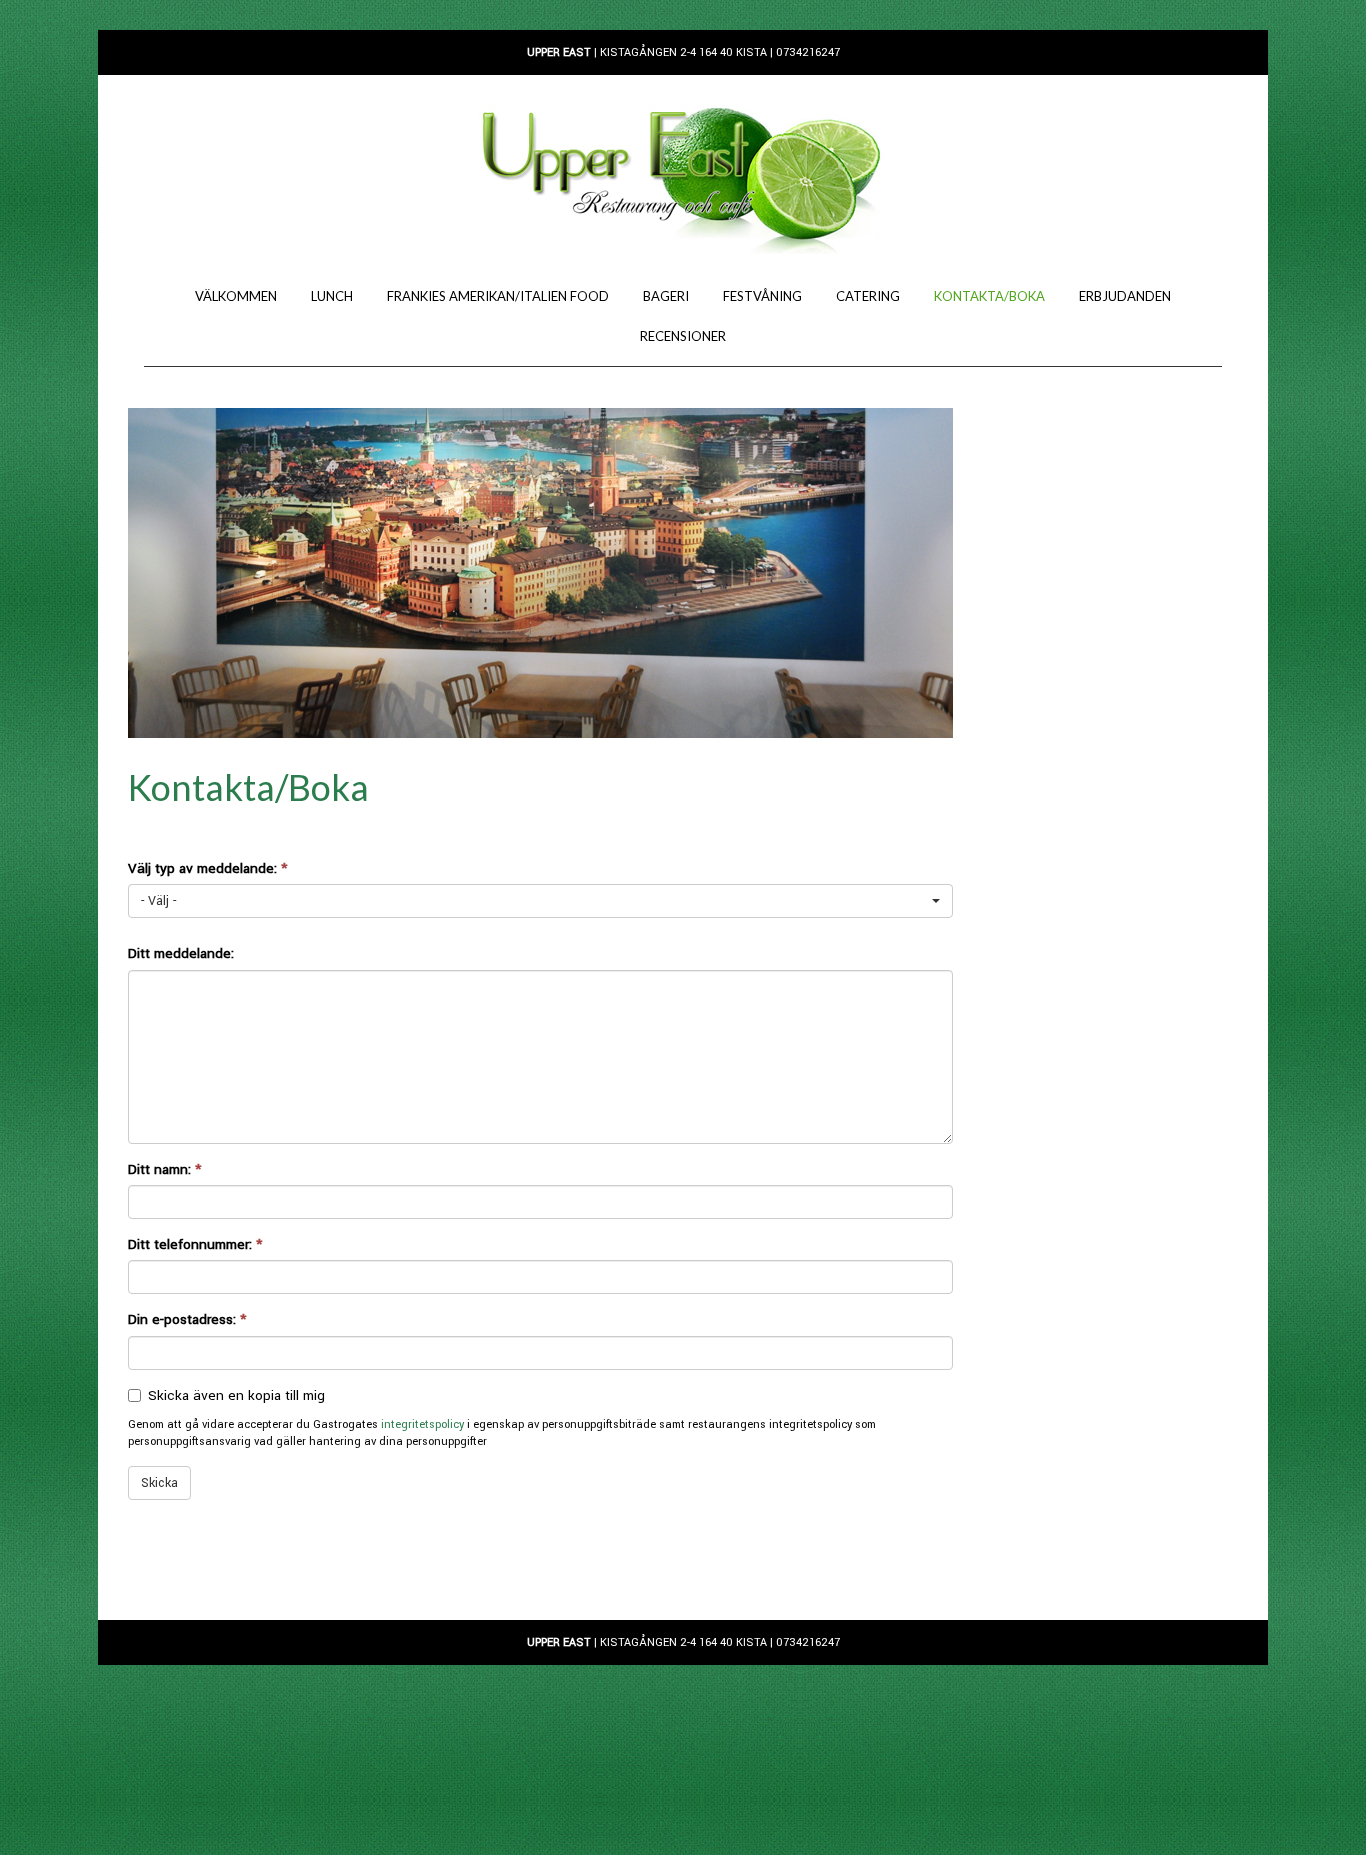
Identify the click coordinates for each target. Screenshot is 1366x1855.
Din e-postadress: (187, 1319)
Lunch (332, 296)
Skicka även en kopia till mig (236, 1395)
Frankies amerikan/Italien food (498, 296)
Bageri (666, 296)
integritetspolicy (422, 1424)
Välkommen (236, 296)
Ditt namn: (164, 1169)
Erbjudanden (1125, 296)
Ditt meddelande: (181, 953)
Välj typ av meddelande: (207, 868)
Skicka (159, 1483)
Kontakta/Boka (989, 296)
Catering (868, 296)
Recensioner (683, 336)
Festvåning (762, 296)
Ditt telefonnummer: (195, 1244)
